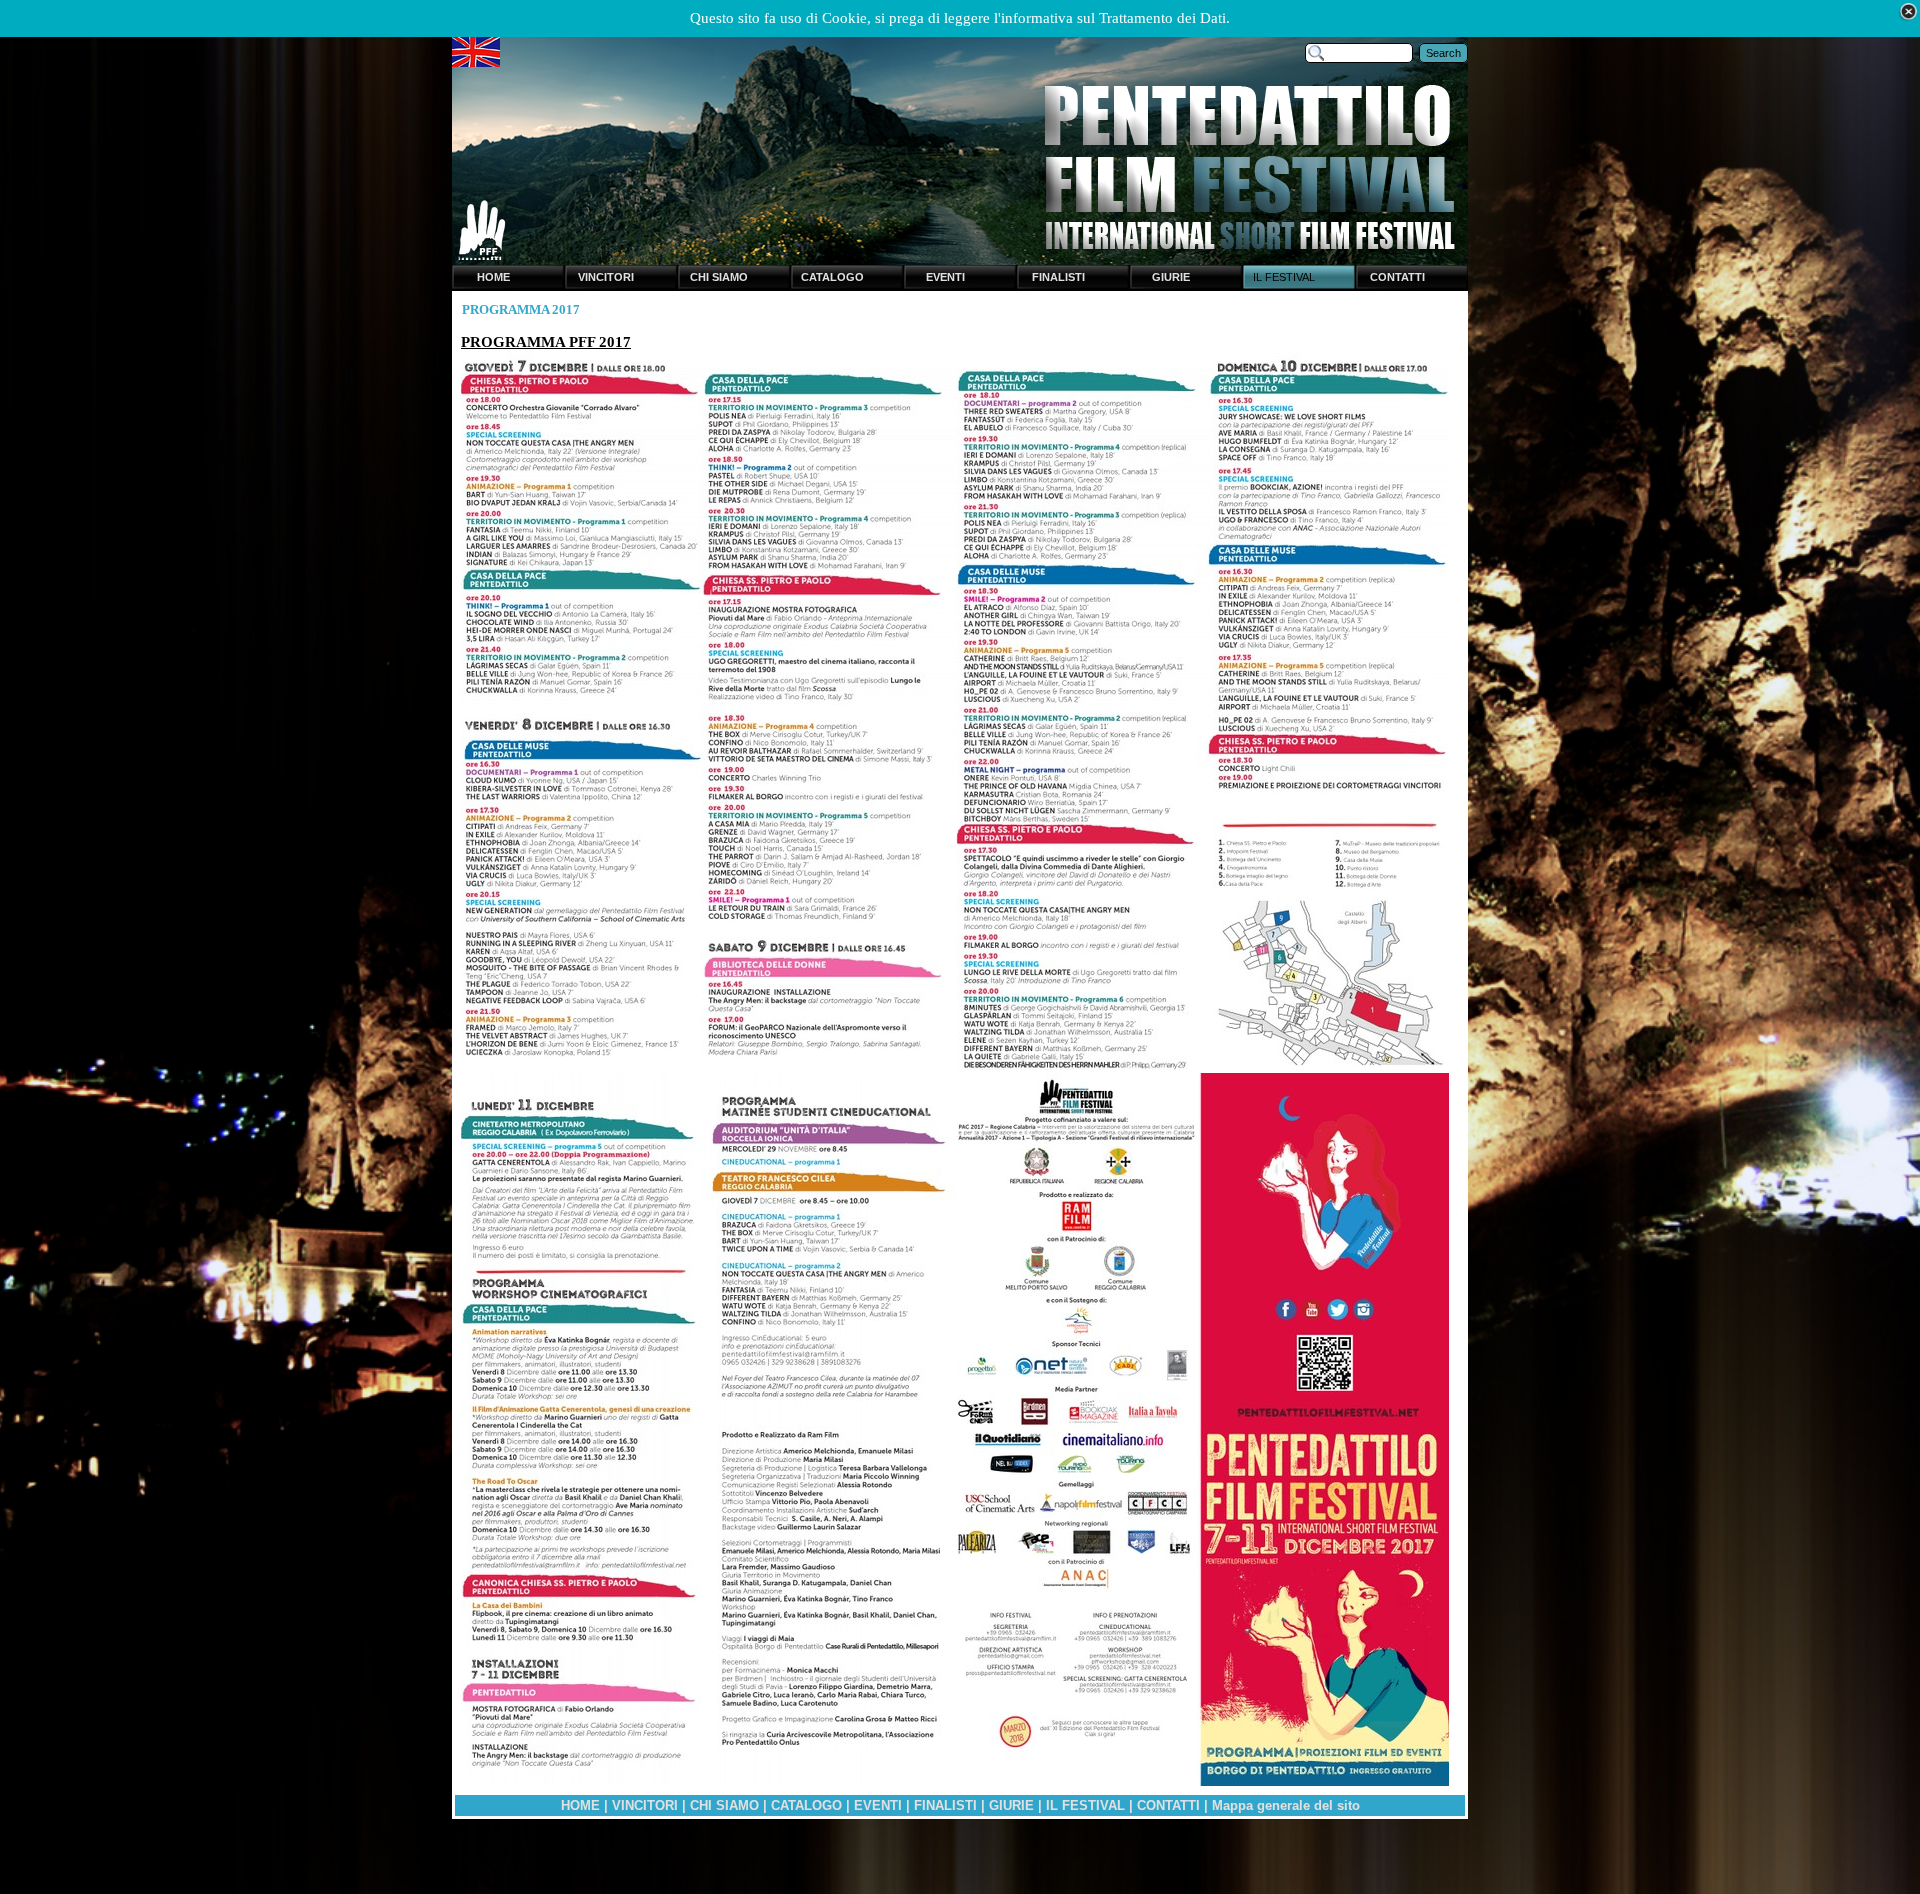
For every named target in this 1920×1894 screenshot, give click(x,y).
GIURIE (1011, 1805)
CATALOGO (806, 1805)
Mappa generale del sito (1286, 1805)
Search (1443, 53)
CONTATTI (1168, 1805)
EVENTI (878, 1805)
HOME (580, 1805)
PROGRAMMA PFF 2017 (546, 342)
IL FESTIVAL (1085, 1805)
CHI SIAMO (724, 1805)
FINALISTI (945, 1805)
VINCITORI (645, 1805)
